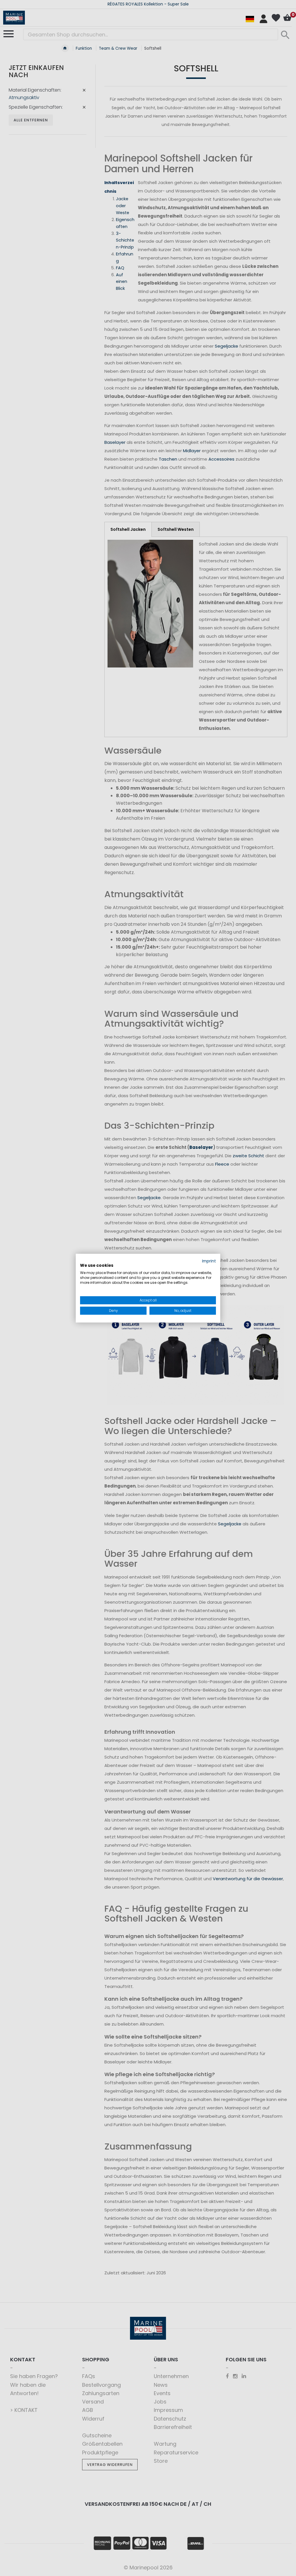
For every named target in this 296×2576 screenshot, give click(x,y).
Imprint (209, 1261)
